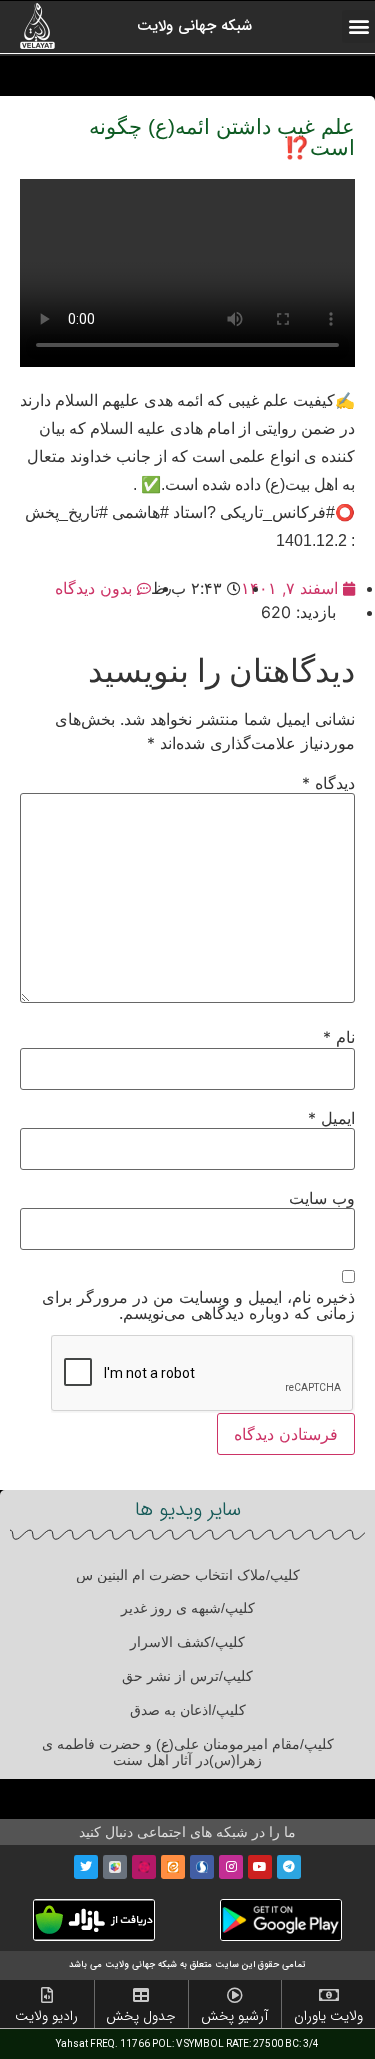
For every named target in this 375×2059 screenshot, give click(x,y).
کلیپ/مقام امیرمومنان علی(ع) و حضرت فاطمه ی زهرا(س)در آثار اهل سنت (188, 1752)
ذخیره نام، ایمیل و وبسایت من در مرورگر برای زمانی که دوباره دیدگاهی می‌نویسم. (198, 1305)
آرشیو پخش (234, 2016)
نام (339, 1037)
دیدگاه (328, 783)
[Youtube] (260, 1867)
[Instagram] (231, 1867)
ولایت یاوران (328, 2016)
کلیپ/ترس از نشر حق (187, 1676)
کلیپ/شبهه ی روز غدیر (188, 1608)
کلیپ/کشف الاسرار (187, 1642)
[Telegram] (289, 1867)
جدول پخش (141, 2016)
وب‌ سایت (322, 1198)
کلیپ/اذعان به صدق (188, 1710)
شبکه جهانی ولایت (194, 26)
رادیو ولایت (46, 2016)
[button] (358, 26)
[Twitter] (86, 1867)
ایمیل (331, 1118)
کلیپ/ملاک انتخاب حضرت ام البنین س (188, 1575)
